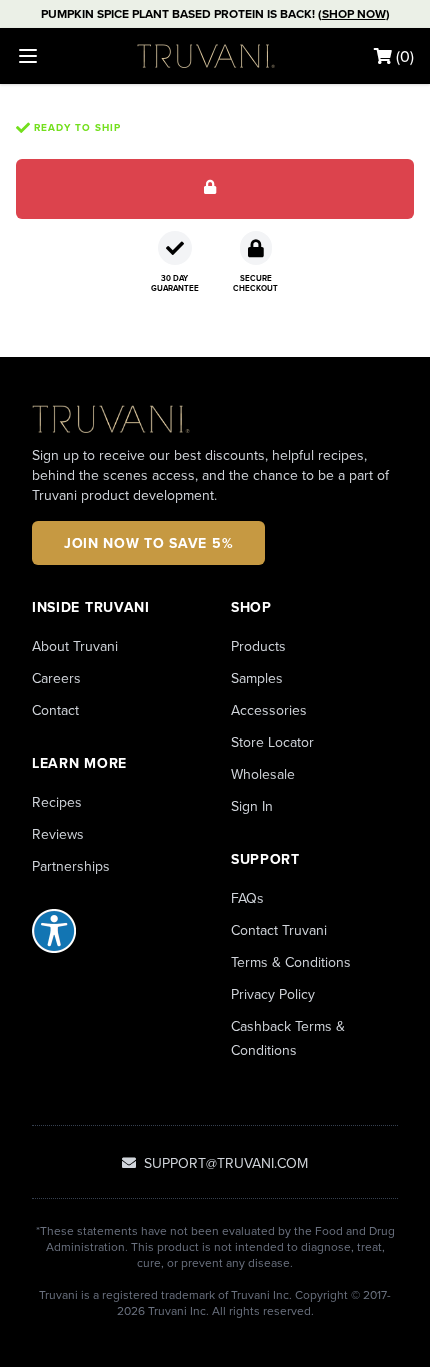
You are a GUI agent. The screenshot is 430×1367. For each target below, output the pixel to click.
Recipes (57, 802)
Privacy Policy (273, 994)
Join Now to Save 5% (148, 543)
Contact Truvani (279, 930)
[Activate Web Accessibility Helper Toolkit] (115, 931)
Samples (257, 678)
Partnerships (71, 866)
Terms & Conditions (291, 962)
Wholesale (263, 774)
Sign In (252, 806)
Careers (56, 678)
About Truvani (75, 646)
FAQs (247, 898)
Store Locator (272, 742)
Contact (55, 710)
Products (258, 646)
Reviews (58, 834)
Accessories (269, 710)
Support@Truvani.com (224, 1163)
